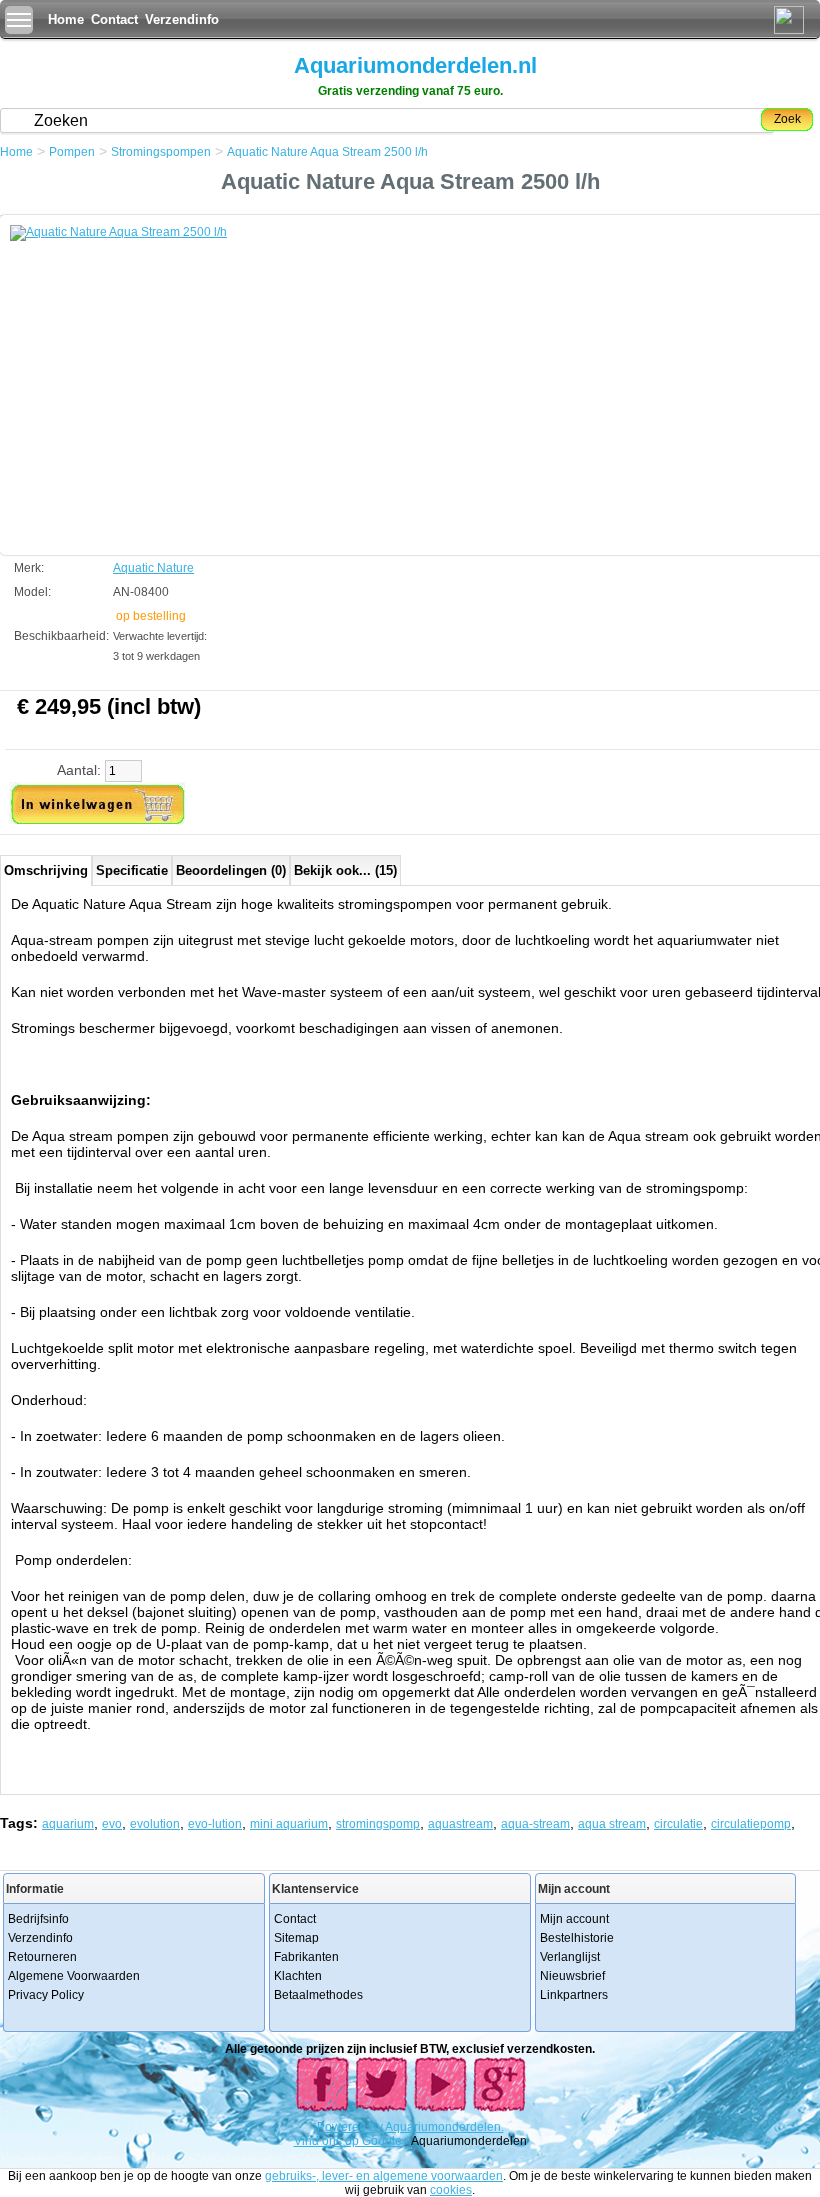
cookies (451, 2190)
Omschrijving (46, 870)
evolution (155, 1824)
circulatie (678, 1824)
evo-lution (215, 1824)
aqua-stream (535, 1824)
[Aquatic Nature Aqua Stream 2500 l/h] (160, 375)
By (377, 2127)
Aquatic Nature (153, 568)
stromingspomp (378, 1824)
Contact (114, 19)
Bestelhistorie (577, 1938)
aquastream (460, 1824)
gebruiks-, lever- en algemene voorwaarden (384, 2176)
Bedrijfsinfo (38, 1919)
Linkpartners (574, 1995)
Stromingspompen (161, 152)
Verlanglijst (570, 1957)
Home (66, 19)
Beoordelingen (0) (231, 870)
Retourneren (42, 1957)
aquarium (68, 1824)
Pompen (72, 152)
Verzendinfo (182, 19)
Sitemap (296, 1938)
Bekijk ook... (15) (345, 870)
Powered (343, 2127)
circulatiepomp (751, 1824)
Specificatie (132, 870)
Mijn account (574, 1919)
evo (112, 1824)
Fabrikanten (306, 1957)
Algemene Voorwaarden (74, 1976)
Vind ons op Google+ (351, 2141)
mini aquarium (289, 1824)
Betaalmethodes (318, 1995)
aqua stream (612, 1824)
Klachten (298, 1976)
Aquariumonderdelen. (444, 2127)
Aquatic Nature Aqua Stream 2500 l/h (327, 152)
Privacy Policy (46, 1995)
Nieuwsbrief (572, 1976)
